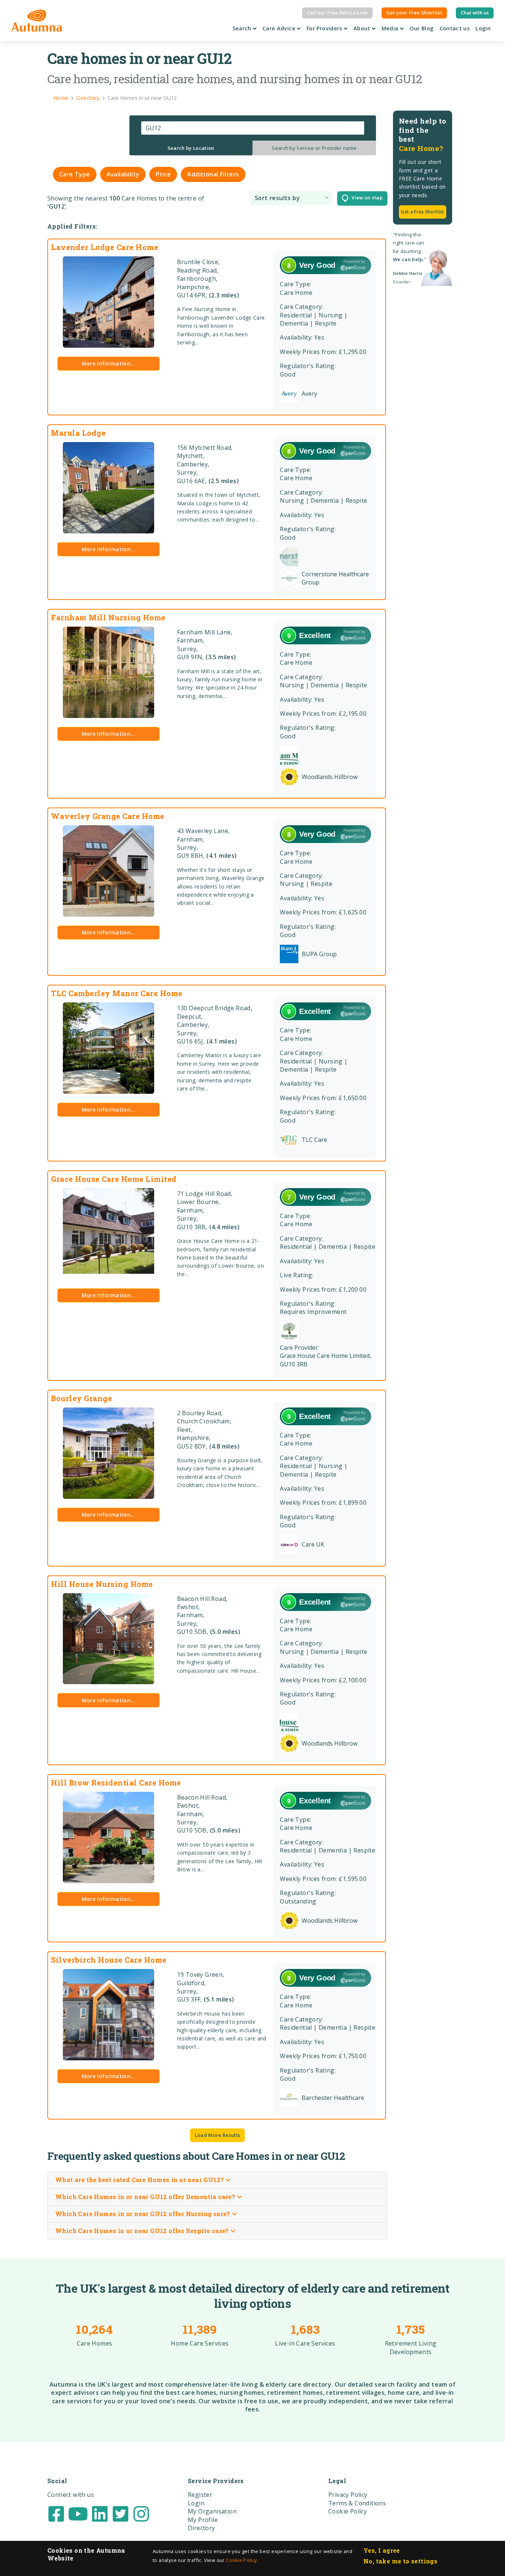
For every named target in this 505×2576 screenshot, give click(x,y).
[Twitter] (121, 2513)
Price (163, 174)
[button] (292, 198)
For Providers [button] (325, 28)
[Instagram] (141, 2513)
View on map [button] (365, 198)
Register (200, 2495)
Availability (123, 174)
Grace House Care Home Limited (114, 1179)
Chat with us (475, 13)
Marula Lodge (78, 433)
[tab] (191, 148)
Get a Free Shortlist (422, 212)
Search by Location (191, 148)
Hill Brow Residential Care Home (116, 1783)
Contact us (455, 28)
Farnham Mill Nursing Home (108, 617)
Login (483, 28)
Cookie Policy (241, 2560)
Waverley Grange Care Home (108, 816)
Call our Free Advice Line (337, 13)
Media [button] (391, 28)
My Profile (203, 2520)
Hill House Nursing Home (102, 1584)
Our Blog (422, 28)
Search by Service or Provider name (314, 148)
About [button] (363, 28)
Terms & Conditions (357, 2503)
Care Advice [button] (280, 28)
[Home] (37, 21)
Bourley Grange (82, 1398)
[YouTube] (78, 2513)
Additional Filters (213, 174)
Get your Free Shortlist (414, 13)
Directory (201, 2528)
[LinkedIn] (100, 2513)
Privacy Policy (348, 2495)
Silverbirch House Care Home (109, 1960)
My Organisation (212, 2511)
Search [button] (243, 28)
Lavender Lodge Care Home (105, 247)
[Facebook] (56, 2513)
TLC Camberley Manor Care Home (117, 993)
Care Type (75, 174)
